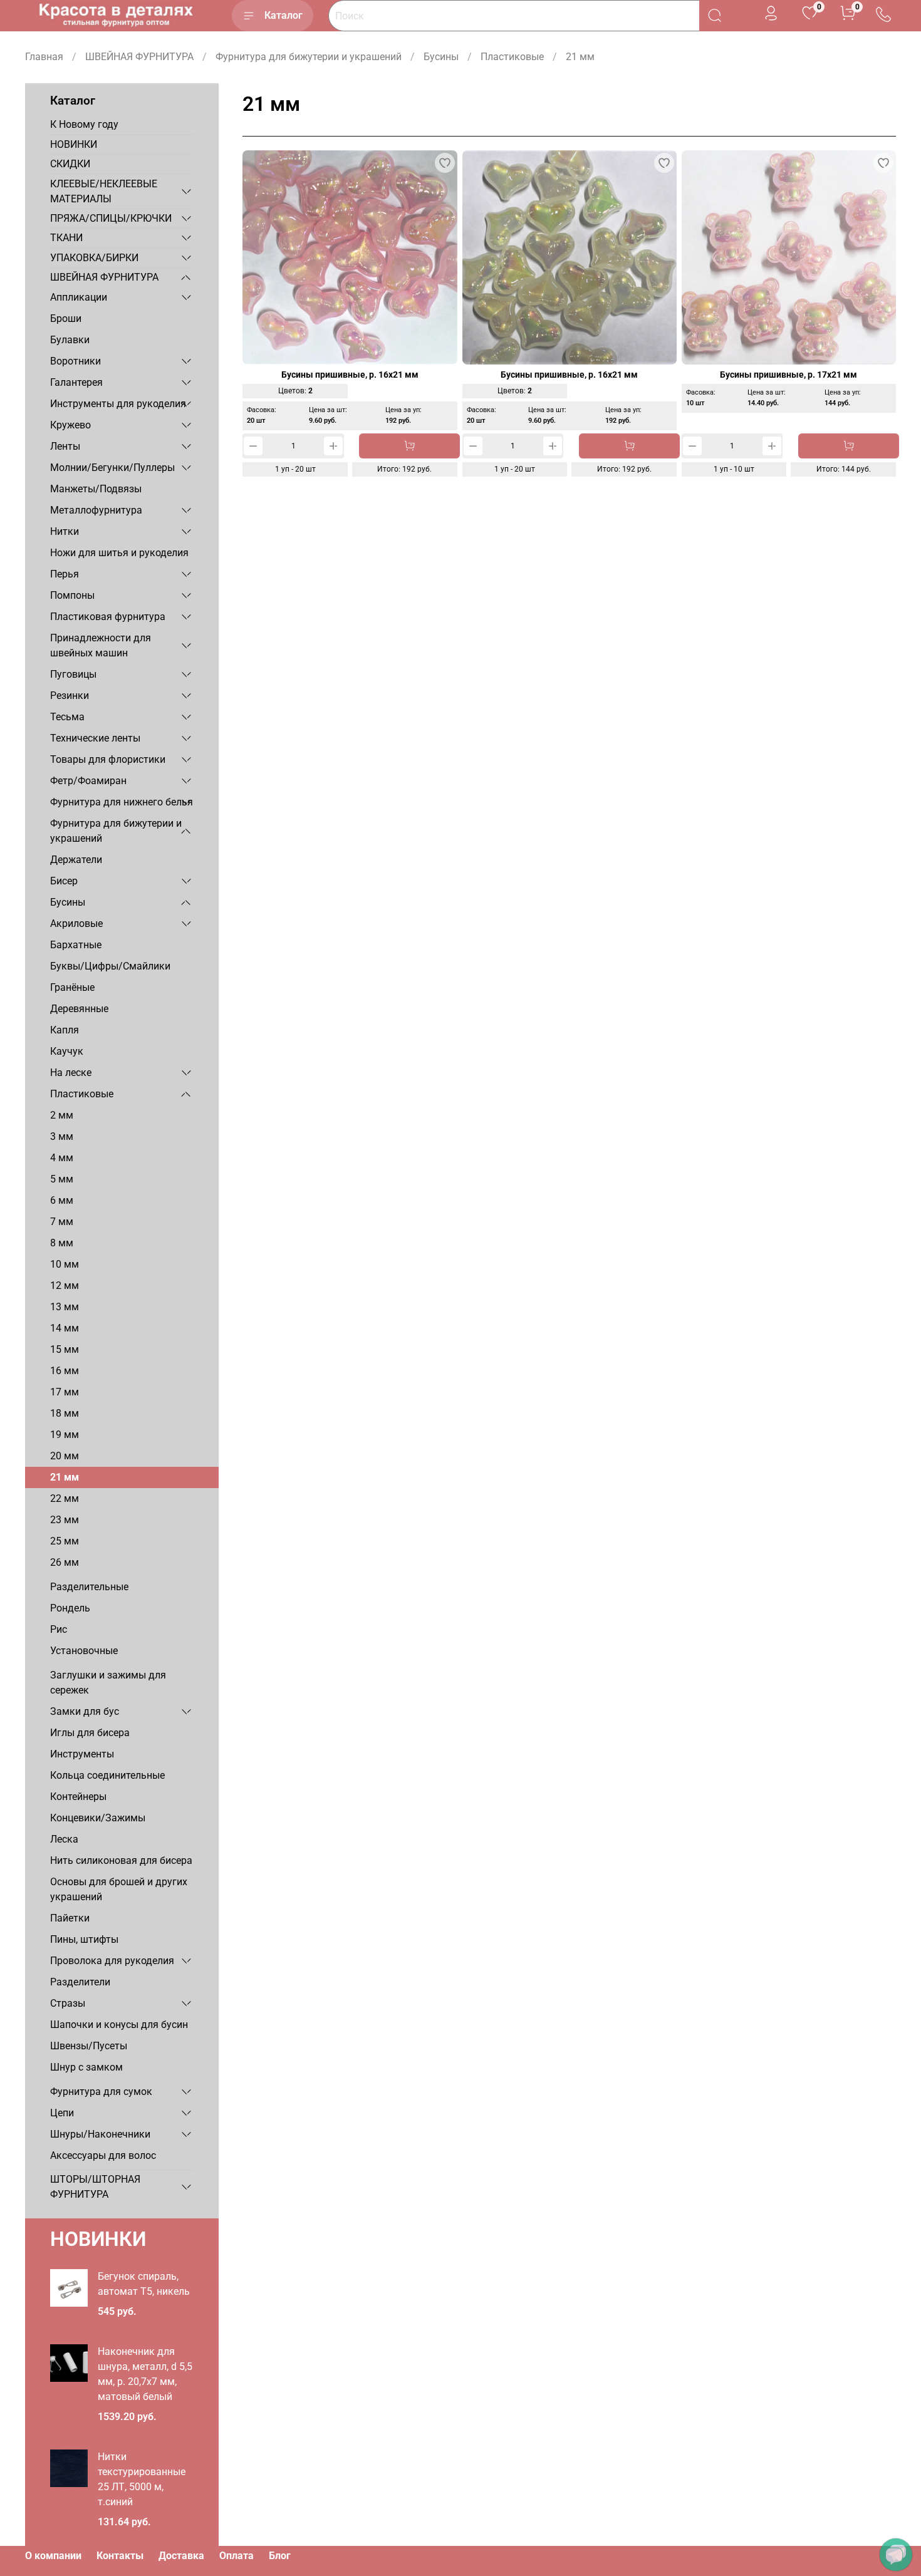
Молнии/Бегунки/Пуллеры (112, 468)
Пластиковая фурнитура (108, 617)
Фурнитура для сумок (101, 2092)
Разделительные (89, 1587)
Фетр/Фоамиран (88, 781)
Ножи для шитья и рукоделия (119, 553)
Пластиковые (512, 57)
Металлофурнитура (96, 510)
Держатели (76, 860)
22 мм (65, 1498)
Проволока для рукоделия (112, 1961)
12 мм (65, 1285)
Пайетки (70, 1918)
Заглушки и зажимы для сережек (108, 1683)
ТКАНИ (66, 238)
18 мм (65, 1413)
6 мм (62, 1200)
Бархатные (76, 945)
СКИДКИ (70, 164)
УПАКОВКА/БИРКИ (94, 258)
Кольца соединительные (107, 1775)
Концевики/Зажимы (98, 1818)
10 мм (65, 1264)
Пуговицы (73, 674)
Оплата (237, 2556)
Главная (44, 57)
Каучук (67, 1051)
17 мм (65, 1392)
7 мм (62, 1222)
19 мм (65, 1435)
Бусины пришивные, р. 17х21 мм (788, 375)
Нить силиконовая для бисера (121, 1860)
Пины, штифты (84, 1939)
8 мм (62, 1243)
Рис (59, 1629)
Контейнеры (78, 1797)
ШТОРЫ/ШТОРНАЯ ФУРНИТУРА (95, 2187)
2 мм (62, 1115)
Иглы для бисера (90, 1733)
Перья (65, 574)
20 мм (65, 1456)
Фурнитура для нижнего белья (122, 802)
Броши (66, 318)
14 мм (65, 1328)
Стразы (68, 2003)
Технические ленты (95, 738)
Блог (280, 2556)
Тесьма (67, 717)
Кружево (70, 425)
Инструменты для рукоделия (118, 404)
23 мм (65, 1520)
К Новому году (84, 124)
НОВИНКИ (74, 144)
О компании (53, 2556)
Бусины (441, 57)
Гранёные (72, 987)
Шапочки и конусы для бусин (119, 2025)
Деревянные (79, 1009)
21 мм (65, 1477)
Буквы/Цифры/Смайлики (110, 966)
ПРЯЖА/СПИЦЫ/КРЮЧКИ (111, 218)
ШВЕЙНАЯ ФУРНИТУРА (139, 57)
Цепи (62, 2113)
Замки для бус (85, 1711)
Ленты (65, 446)
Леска (64, 1839)
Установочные (84, 1651)
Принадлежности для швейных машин (101, 645)
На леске (71, 1073)
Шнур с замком (86, 2067)
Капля (65, 1030)
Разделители (80, 1982)
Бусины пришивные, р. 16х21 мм (350, 375)
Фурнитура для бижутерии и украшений (309, 57)
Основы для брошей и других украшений (119, 1889)
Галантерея (76, 382)
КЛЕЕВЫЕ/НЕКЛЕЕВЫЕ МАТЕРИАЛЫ (104, 191)
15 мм (65, 1349)
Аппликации (79, 297)
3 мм (62, 1136)
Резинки (70, 696)
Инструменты (82, 1754)
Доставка (181, 2556)
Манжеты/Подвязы (96, 489)
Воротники (75, 361)
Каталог (284, 15)
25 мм (65, 1541)
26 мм (65, 1562)
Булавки (70, 340)
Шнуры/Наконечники (100, 2134)
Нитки (65, 531)
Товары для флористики (108, 759)
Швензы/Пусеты (89, 2046)
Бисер (64, 881)
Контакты (120, 2556)
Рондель (70, 1608)
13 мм (65, 1307)
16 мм (65, 1371)
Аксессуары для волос (103, 2155)
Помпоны (72, 595)
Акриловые (76, 923)
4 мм (62, 1158)
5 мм (62, 1179)
